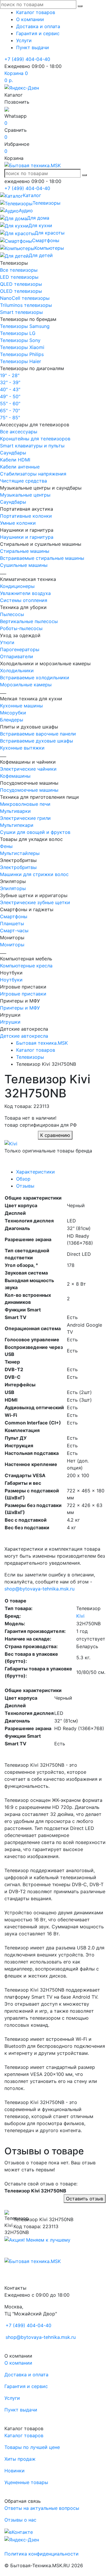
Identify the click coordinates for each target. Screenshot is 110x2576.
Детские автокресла (24, 1036)
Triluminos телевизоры (26, 305)
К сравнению (55, 1135)
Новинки (15, 2471)
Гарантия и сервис (38, 33)
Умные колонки (18, 523)
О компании (30, 19)
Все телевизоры (19, 270)
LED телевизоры (19, 277)
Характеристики (35, 1172)
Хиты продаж (20, 2459)
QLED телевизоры (21, 284)
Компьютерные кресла (26, 966)
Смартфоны (14, 916)
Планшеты (12, 923)
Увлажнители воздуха (25, 593)
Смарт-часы (14, 930)
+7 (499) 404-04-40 (27, 59)
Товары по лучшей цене (32, 2447)
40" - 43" (10, 389)
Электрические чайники (28, 769)
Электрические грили (25, 818)
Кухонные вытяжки (22, 748)
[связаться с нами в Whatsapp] (7, 109)
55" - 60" (10, 403)
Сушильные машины (24, 565)
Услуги (24, 40)
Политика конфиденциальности (42, 2554)
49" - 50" (10, 396)
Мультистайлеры (20, 853)
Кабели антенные (20, 467)
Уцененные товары (26, 2482)
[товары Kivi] (11, 1143)
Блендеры (12, 720)
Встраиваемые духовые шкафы (37, 741)
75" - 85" (10, 418)
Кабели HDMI (15, 460)
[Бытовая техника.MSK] (33, 2261)
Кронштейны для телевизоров (35, 439)
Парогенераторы (20, 649)
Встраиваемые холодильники (35, 678)
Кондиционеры (17, 586)
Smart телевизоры (21, 312)
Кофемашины (15, 776)
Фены (6, 846)
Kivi (80, 1616)
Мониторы (12, 945)
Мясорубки (13, 713)
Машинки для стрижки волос (34, 874)
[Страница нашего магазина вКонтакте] (19, 2531)
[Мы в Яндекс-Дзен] (22, 87)
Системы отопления (24, 600)
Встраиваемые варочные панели (38, 734)
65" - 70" (10, 410)
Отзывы (25, 1186)
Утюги (7, 642)
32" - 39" (10, 382)
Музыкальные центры (25, 495)
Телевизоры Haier (21, 361)
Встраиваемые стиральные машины (42, 558)
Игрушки (10, 1022)
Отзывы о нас (20, 2520)
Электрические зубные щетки (35, 902)
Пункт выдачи (33, 47)
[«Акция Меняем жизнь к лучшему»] (37, 2239)
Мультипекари (17, 825)
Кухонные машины (21, 706)
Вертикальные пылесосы (29, 621)
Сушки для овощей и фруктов (35, 832)
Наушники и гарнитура (27, 537)
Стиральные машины (25, 551)
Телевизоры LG (18, 333)
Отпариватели (17, 656)
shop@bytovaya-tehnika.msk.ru (39, 1589)
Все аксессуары (19, 432)
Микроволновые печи (25, 804)
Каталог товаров (36, 12)
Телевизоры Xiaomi (22, 347)
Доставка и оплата (38, 26)
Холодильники (17, 670)
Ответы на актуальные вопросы (42, 2508)
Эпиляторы (13, 888)
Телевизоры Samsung (25, 326)
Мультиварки (15, 811)
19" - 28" (10, 375)
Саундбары (13, 453)
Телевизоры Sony (20, 340)
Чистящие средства (23, 481)
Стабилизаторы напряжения (33, 474)
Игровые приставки (23, 994)
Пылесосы (12, 614)
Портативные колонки (26, 516)
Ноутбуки (11, 980)
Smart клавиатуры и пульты (32, 446)
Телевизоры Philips (22, 354)
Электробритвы (18, 867)
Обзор (23, 1179)
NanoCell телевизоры (25, 298)
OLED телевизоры (21, 291)
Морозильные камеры (26, 685)
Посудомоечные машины (29, 790)
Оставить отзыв (85, 2199)
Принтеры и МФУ (20, 1008)
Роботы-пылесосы (21, 628)
